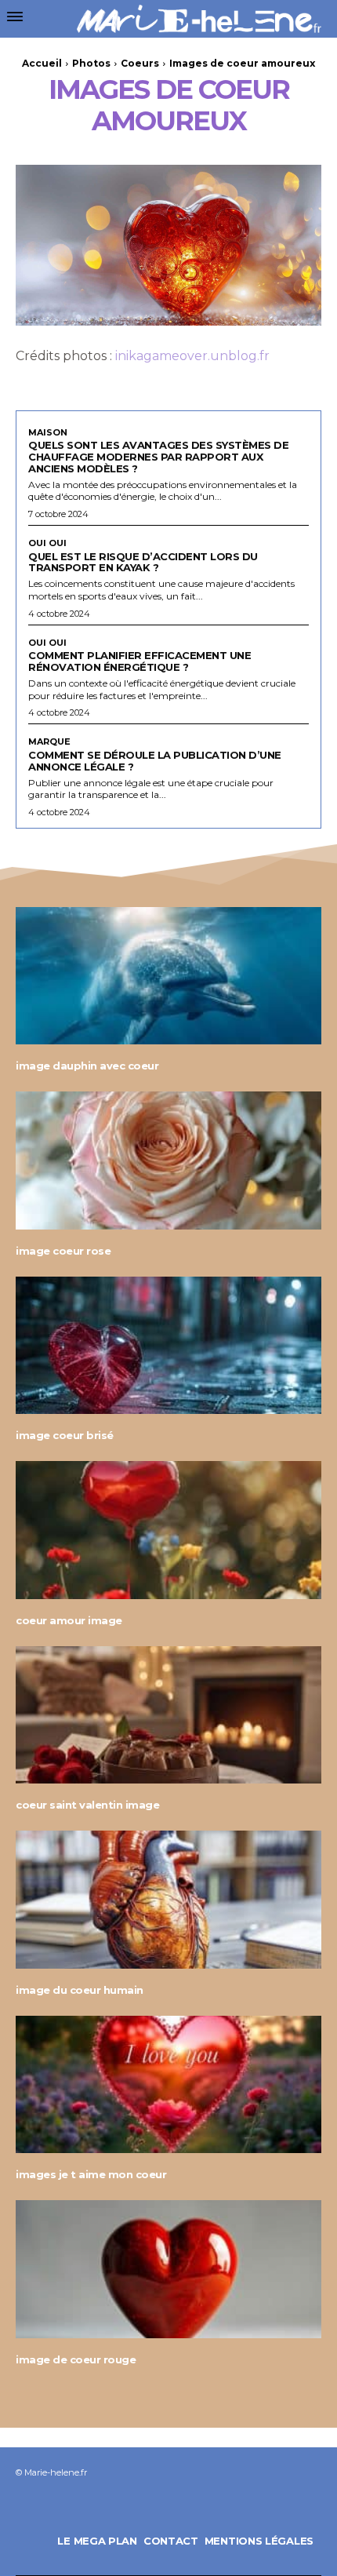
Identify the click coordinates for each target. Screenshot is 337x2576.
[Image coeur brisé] (168, 1346)
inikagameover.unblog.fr (192, 356)
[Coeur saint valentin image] (168, 1715)
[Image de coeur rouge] (168, 2269)
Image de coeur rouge (76, 2359)
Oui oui (47, 543)
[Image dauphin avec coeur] (168, 976)
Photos (91, 63)
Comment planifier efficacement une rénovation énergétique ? (140, 661)
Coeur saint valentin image (87, 1805)
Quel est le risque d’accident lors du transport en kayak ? (143, 562)
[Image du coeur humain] (168, 1900)
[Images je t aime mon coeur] (168, 2085)
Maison (48, 433)
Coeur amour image (69, 1620)
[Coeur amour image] (168, 1530)
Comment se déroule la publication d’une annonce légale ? (155, 761)
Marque (49, 742)
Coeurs (140, 63)
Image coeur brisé (65, 1435)
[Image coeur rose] (168, 1160)
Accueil (42, 63)
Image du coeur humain (80, 1990)
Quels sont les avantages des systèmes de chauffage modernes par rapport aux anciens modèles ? (158, 457)
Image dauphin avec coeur (87, 1066)
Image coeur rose (63, 1251)
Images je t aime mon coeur (91, 2174)
